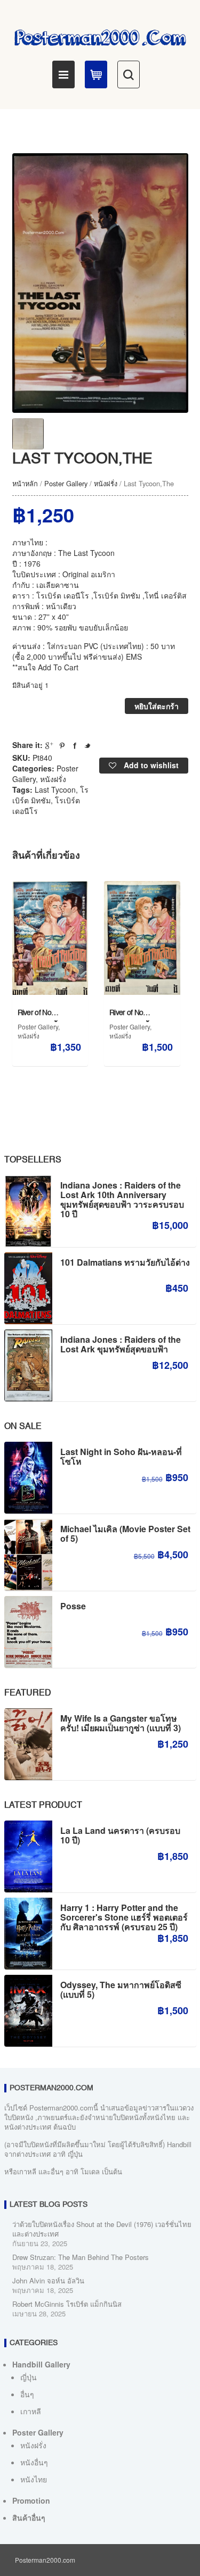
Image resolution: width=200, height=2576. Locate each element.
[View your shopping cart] (96, 74)
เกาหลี (31, 2411)
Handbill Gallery (41, 2364)
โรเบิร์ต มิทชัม (50, 795)
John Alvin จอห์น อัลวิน (48, 2280)
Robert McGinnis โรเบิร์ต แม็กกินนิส (67, 2304)
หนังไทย (34, 2479)
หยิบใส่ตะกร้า (157, 706)
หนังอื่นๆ (34, 2462)
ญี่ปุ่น (29, 2377)
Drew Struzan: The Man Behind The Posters (81, 2257)
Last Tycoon (55, 790)
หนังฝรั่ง (106, 483)
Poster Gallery (66, 483)
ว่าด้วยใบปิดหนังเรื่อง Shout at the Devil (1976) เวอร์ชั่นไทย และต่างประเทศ (102, 2229)
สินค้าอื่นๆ (29, 2517)
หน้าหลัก (25, 483)
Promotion (31, 2500)
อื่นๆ (27, 2394)
